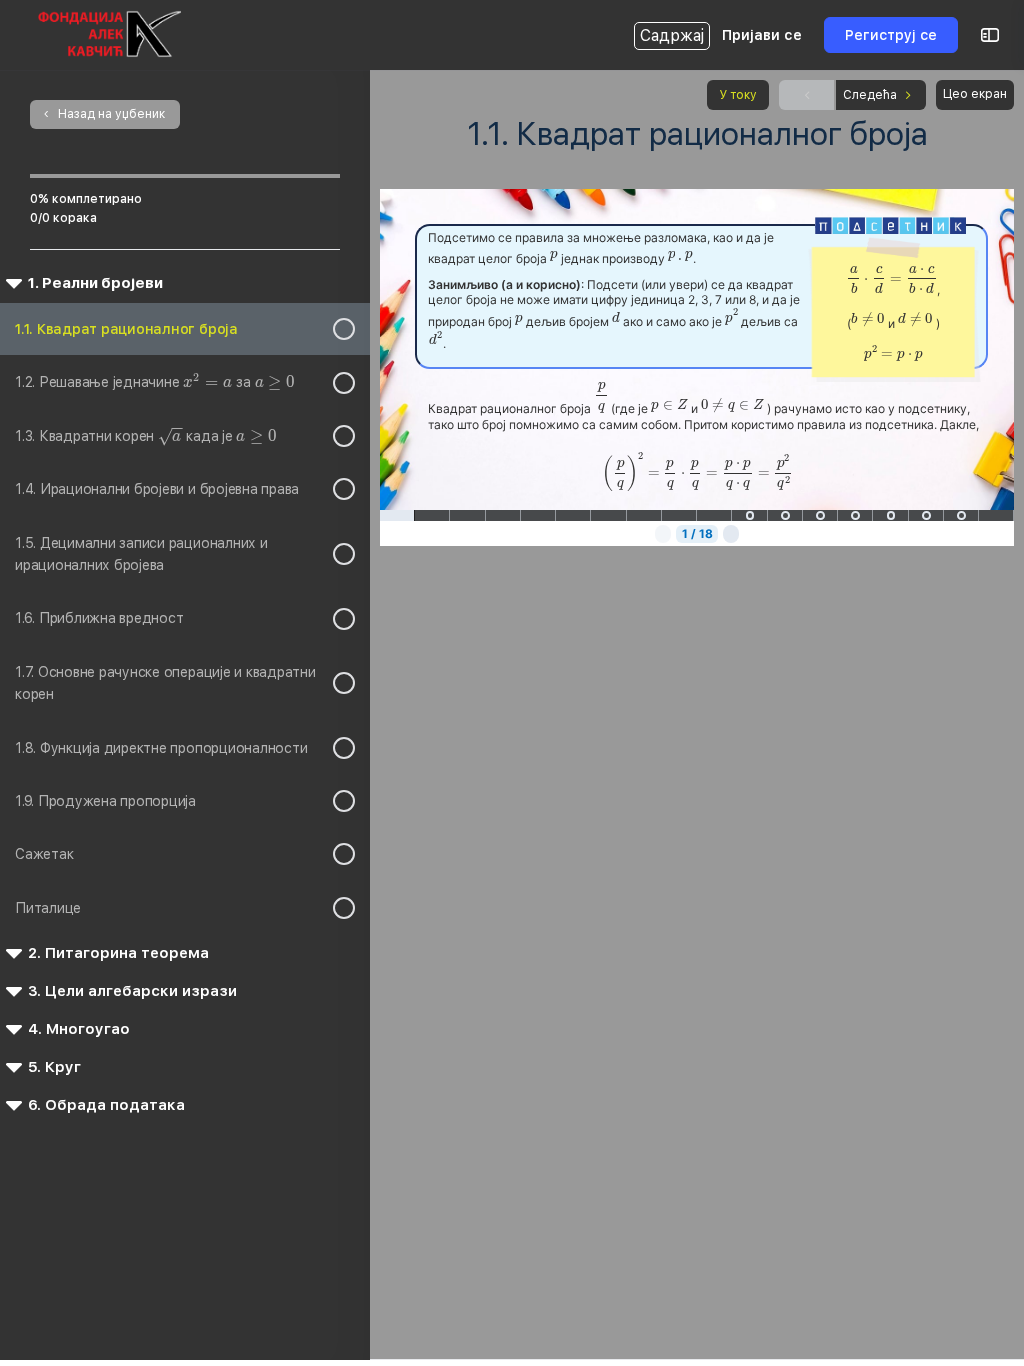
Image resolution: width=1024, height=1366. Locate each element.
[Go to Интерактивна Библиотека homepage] (109, 32)
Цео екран (975, 94)
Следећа (870, 95)
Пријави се (762, 35)
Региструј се (891, 35)
